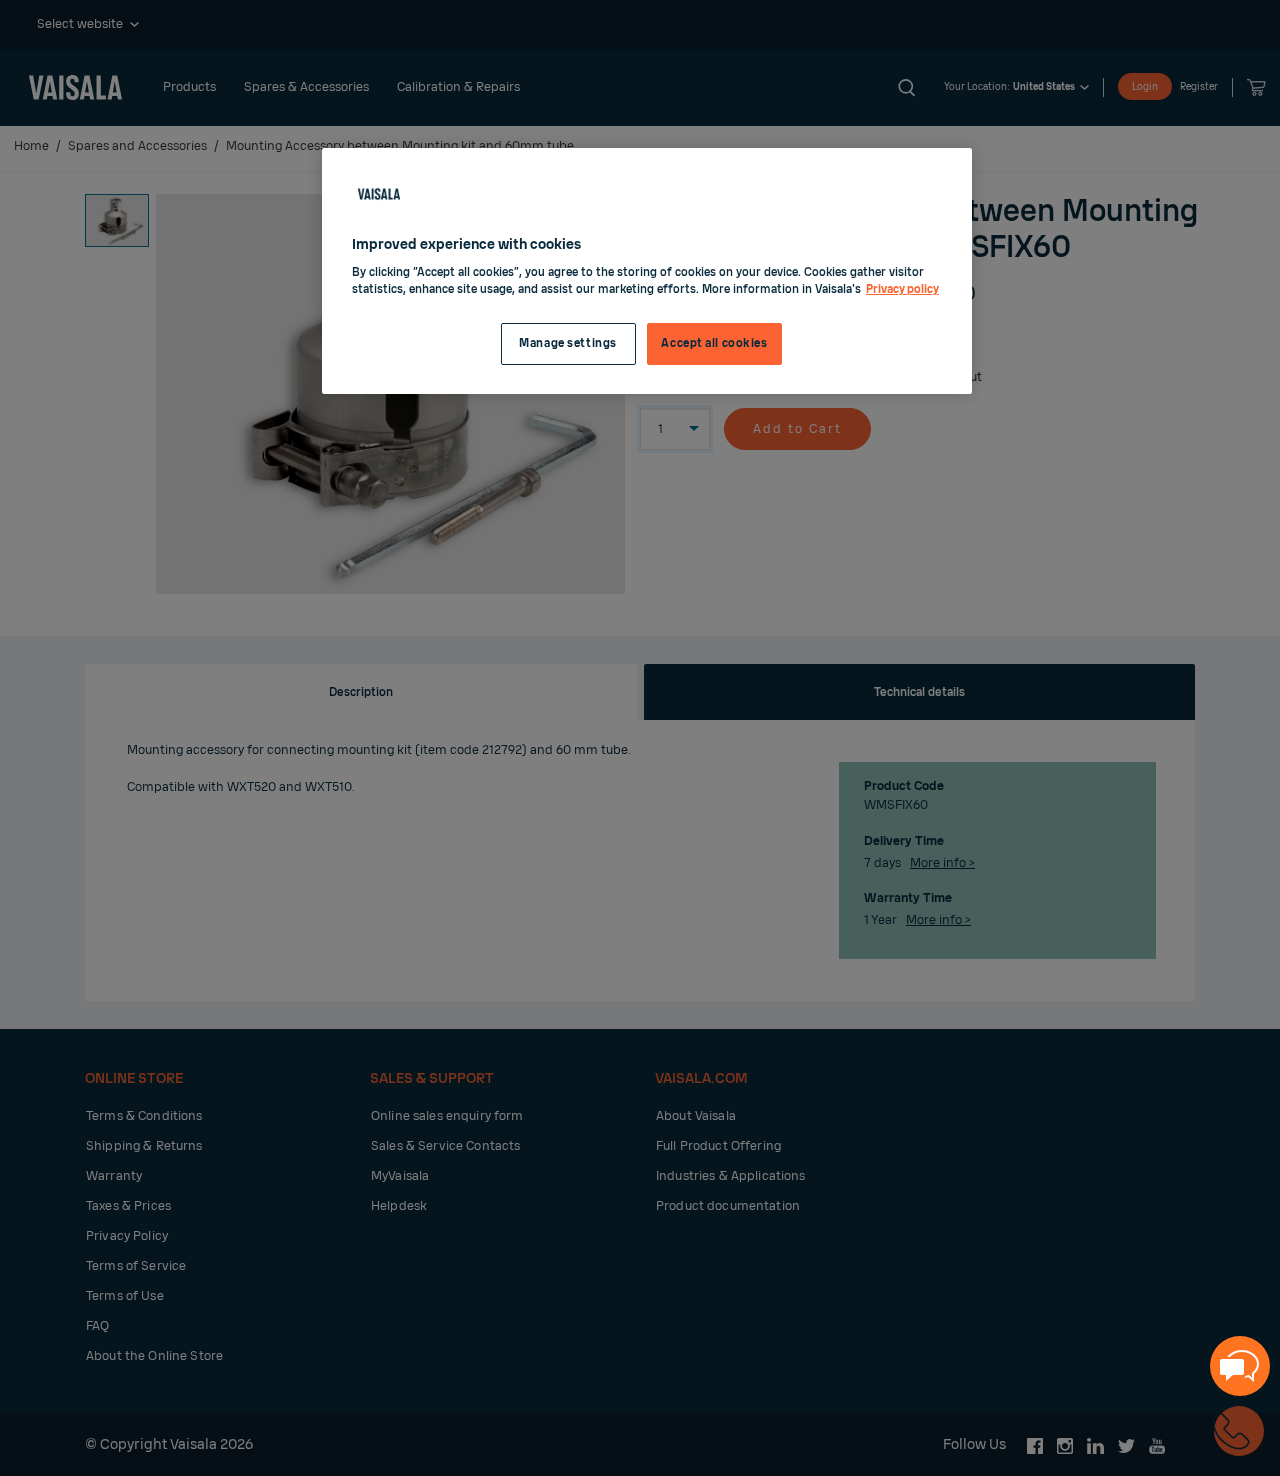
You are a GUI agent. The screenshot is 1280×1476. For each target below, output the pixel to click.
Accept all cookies (714, 343)
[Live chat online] (1240, 1366)
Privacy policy (902, 289)
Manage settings (568, 343)
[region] (647, 271)
